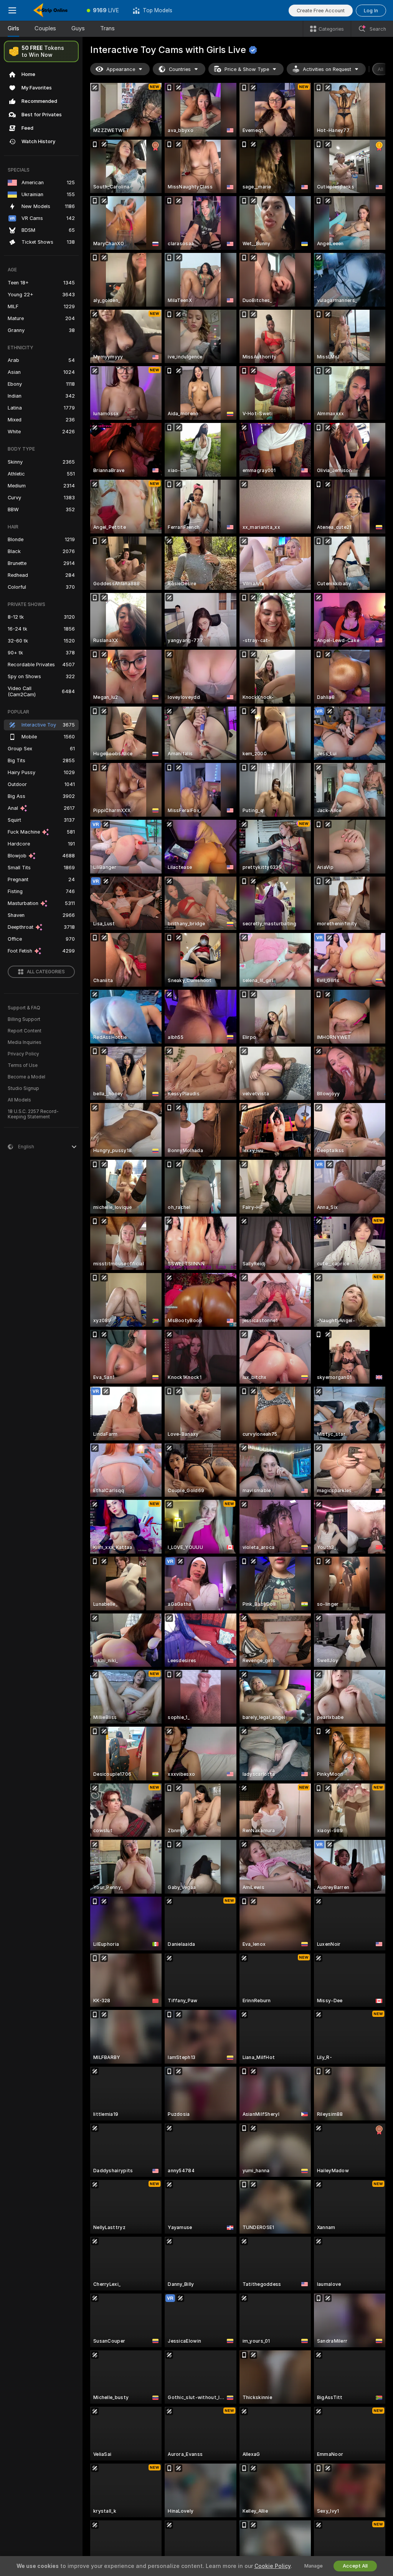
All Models (19, 1100)
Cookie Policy (272, 2566)
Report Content (25, 1031)
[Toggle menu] (12, 10)
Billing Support (24, 1019)
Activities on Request (327, 69)
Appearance (121, 69)
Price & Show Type (247, 69)
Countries (180, 69)
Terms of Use (23, 1065)
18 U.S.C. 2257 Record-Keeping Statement (33, 1114)
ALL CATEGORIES (46, 972)
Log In (371, 11)
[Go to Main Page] (52, 10)
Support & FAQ (24, 1008)
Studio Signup (23, 1088)
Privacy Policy (23, 1054)
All (381, 69)
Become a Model (26, 1077)
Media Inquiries (25, 1042)
